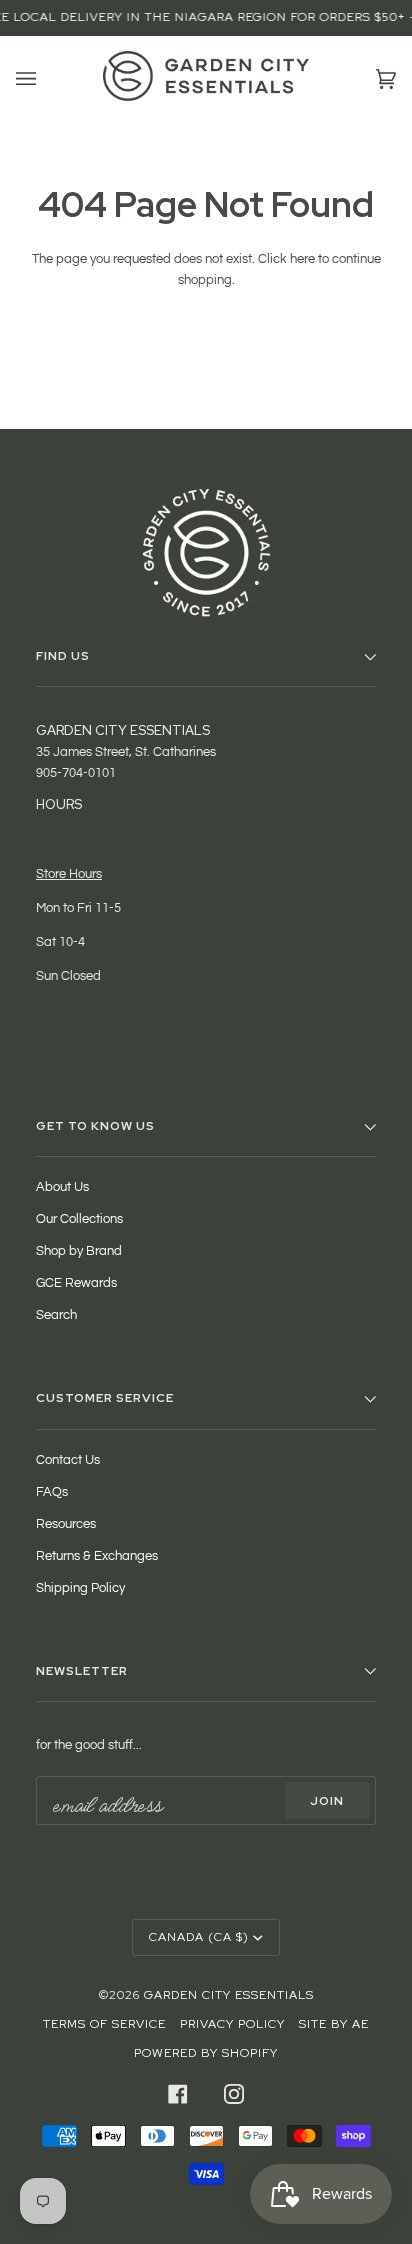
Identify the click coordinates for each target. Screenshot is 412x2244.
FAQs (52, 1492)
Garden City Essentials (229, 1995)
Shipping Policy (80, 1588)
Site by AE (334, 2024)
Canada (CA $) (199, 1937)
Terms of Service (104, 2024)
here (302, 259)
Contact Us (68, 1460)
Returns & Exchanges (97, 1556)
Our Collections (79, 1219)
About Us (62, 1187)
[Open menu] (46, 79)
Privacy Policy (232, 2024)
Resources (66, 1524)
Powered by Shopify (206, 2053)
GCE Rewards (76, 1283)
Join (327, 1801)
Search (56, 1315)
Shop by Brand (79, 1251)
